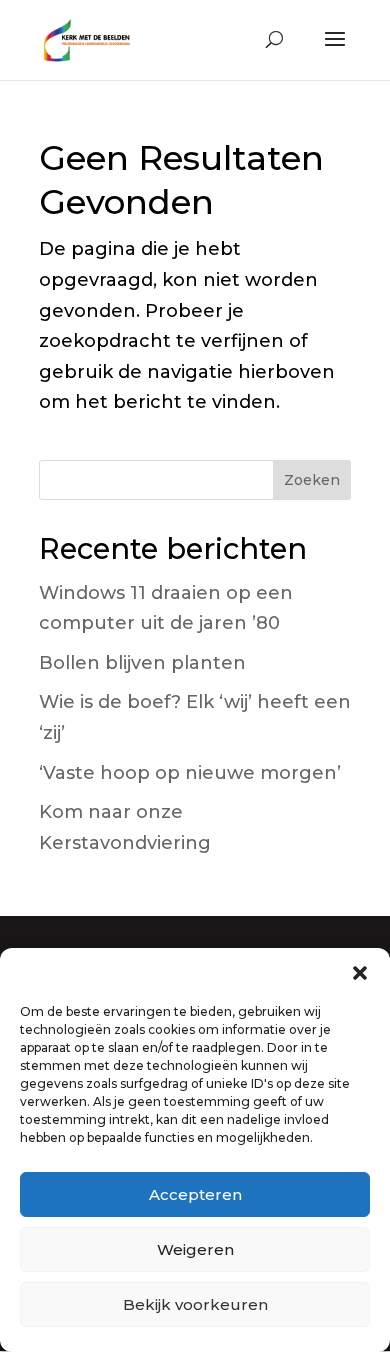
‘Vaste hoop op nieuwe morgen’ (190, 773)
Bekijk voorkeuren (195, 1304)
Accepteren (195, 1194)
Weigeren (195, 1249)
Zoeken (312, 480)
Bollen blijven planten (142, 663)
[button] (360, 973)
